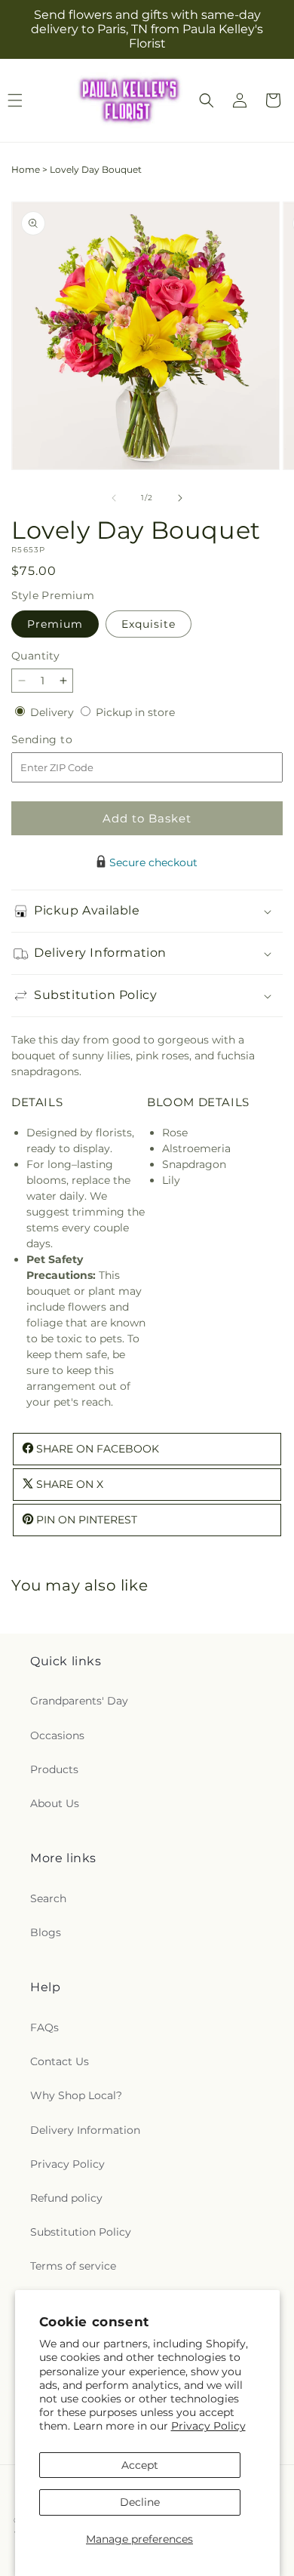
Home (26, 169)
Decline (140, 2502)
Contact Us (60, 2061)
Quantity (35, 656)
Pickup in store (135, 712)
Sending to (64, 740)
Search (48, 1898)
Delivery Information (85, 2130)
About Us (55, 1803)
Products (54, 1769)
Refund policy (66, 2198)
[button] (207, 100)
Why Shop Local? (76, 2095)
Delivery (54, 712)
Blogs (46, 1932)
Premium (55, 624)
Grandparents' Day (79, 1701)
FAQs (44, 2027)
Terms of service (73, 2266)
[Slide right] (180, 498)
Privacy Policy (208, 2426)
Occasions (57, 1735)
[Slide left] (114, 498)
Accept (140, 2465)
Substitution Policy (81, 2232)
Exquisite (149, 624)
